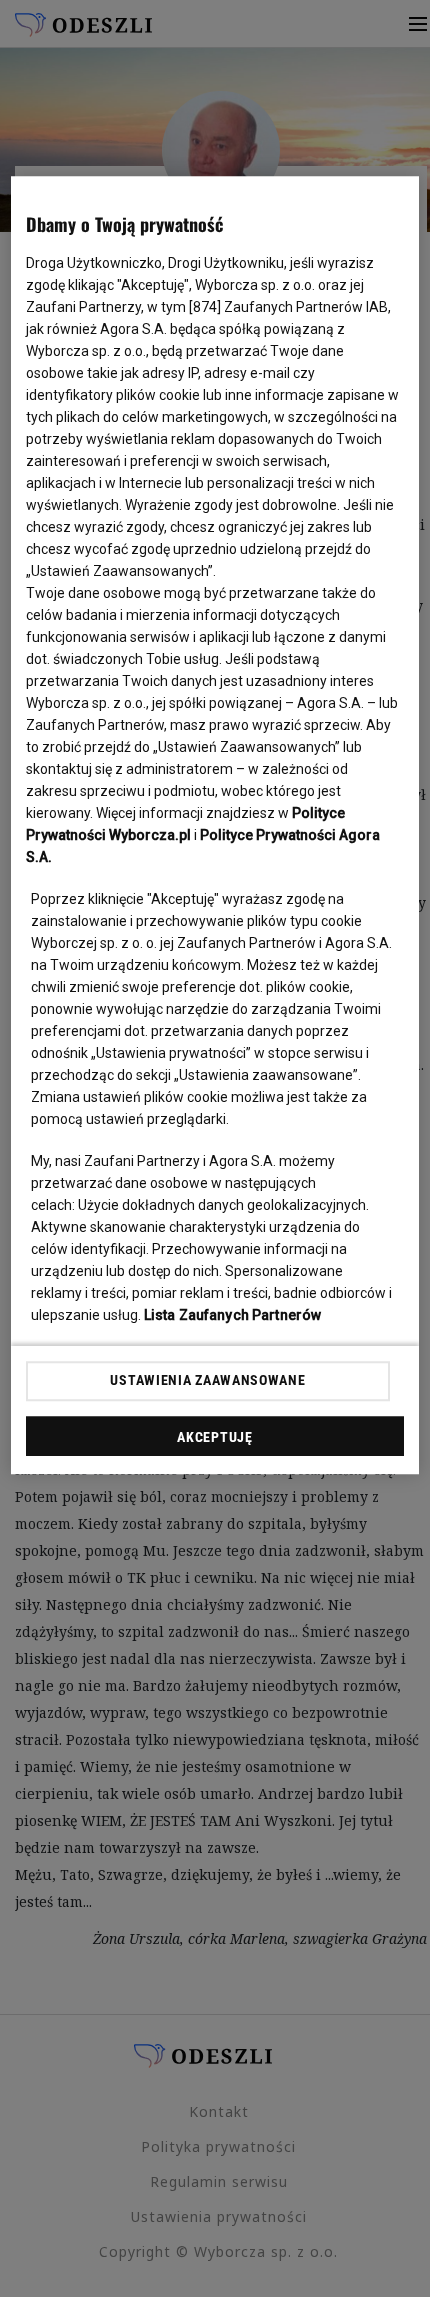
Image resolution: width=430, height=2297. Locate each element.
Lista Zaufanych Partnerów (233, 1315)
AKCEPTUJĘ (214, 1437)
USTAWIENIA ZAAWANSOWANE (207, 1381)
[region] (215, 825)
